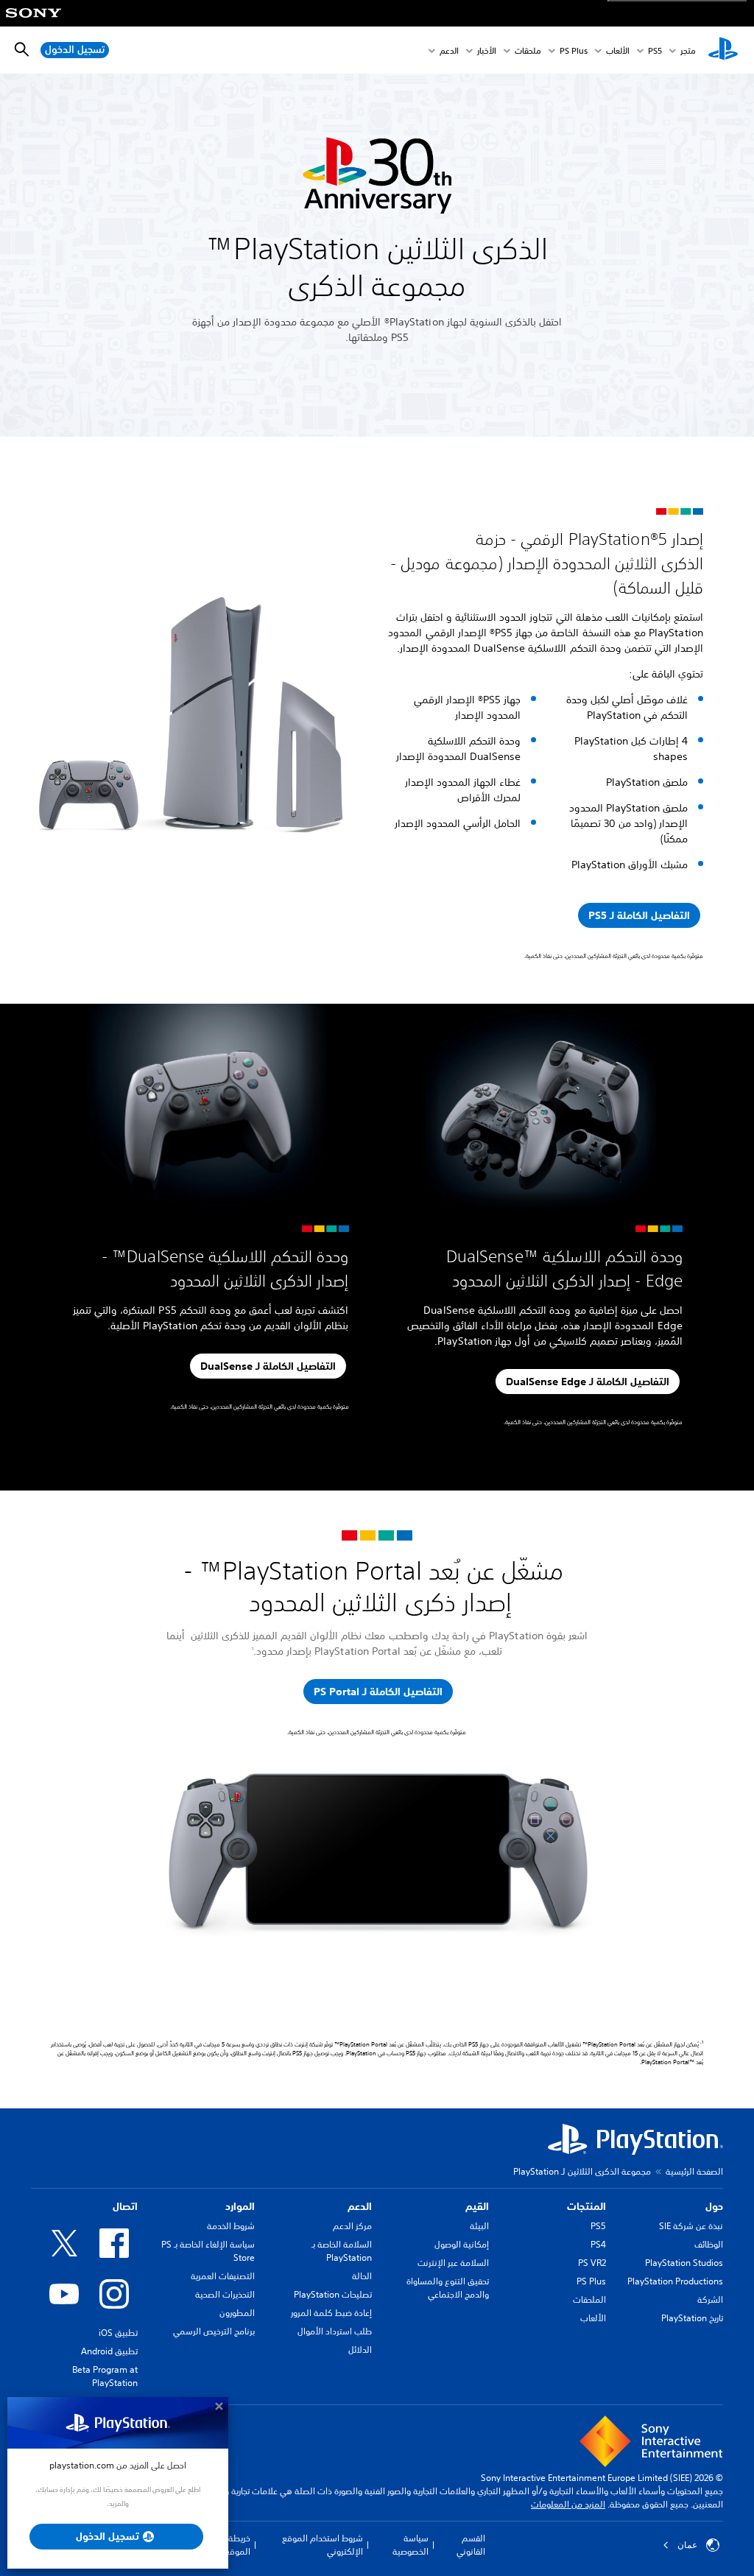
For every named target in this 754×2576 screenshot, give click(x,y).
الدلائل (360, 2350)
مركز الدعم (352, 2226)
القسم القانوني (471, 2545)
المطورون (237, 2313)
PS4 (598, 2244)
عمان (687, 2545)
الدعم (449, 50)
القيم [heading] (477, 2206)
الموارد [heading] (240, 2206)
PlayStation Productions (675, 2281)
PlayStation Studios (684, 2263)
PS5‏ (655, 50)
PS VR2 (592, 2263)
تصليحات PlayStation (333, 2294)
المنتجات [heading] (586, 2206)
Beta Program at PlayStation (105, 2376)
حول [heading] (714, 2206)
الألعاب (618, 50)
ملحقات (528, 50)
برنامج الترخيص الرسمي (214, 2331)
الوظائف (709, 2244)
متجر (688, 50)
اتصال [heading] (125, 2206)
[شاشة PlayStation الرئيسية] (723, 50)
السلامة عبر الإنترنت (453, 2263)
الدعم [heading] (360, 2206)
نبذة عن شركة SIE (691, 2226)
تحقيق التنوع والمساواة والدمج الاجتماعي (448, 2288)
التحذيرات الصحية (225, 2294)
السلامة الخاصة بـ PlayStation (342, 2251)
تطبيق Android (109, 2351)
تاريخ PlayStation (692, 2318)
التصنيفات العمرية (223, 2276)
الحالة (362, 2276)
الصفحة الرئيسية (694, 2171)
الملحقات (589, 2299)
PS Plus (574, 50)
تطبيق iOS (118, 2333)
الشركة (710, 2299)
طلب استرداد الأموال (335, 2331)
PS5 (598, 2226)
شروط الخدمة (231, 2226)
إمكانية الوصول (462, 2244)
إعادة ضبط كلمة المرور (331, 2313)
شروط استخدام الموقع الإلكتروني (323, 2545)
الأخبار (487, 50)
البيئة (479, 2226)
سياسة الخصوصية (410, 2545)
